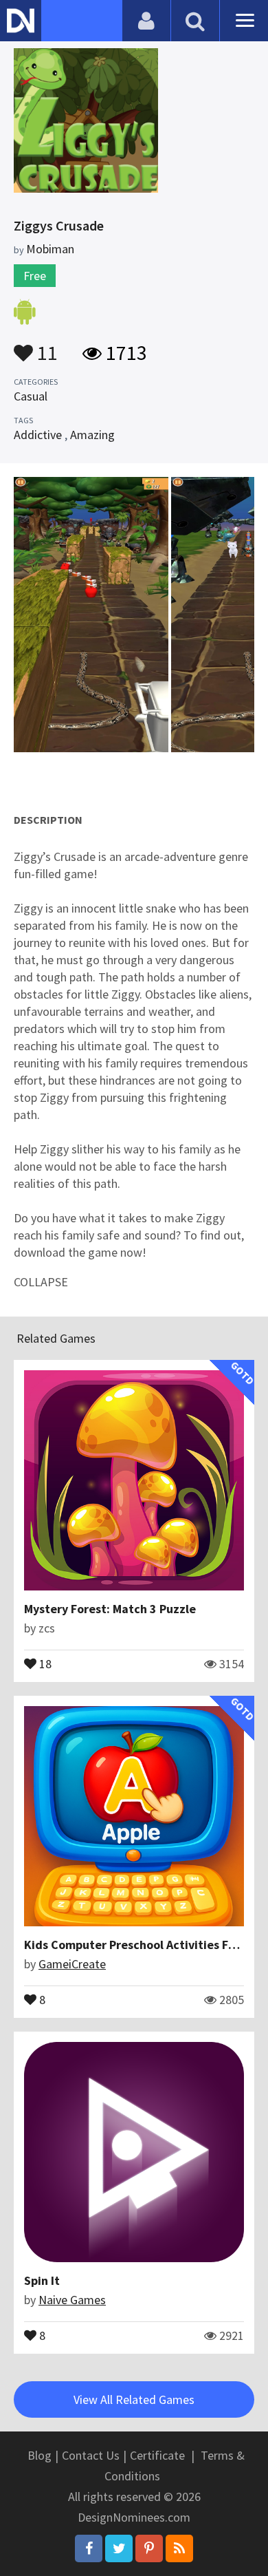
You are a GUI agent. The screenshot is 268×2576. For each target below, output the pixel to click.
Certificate (157, 2455)
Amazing (92, 435)
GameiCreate (72, 1964)
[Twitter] (119, 2548)
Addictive (38, 435)
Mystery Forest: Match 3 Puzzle (110, 1609)
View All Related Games (134, 2399)
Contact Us (91, 2455)
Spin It (42, 2280)
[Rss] (179, 2548)
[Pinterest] (149, 2548)
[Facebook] (89, 2548)
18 (44, 1663)
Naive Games (72, 2300)
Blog (40, 2455)
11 (45, 346)
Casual (31, 396)
